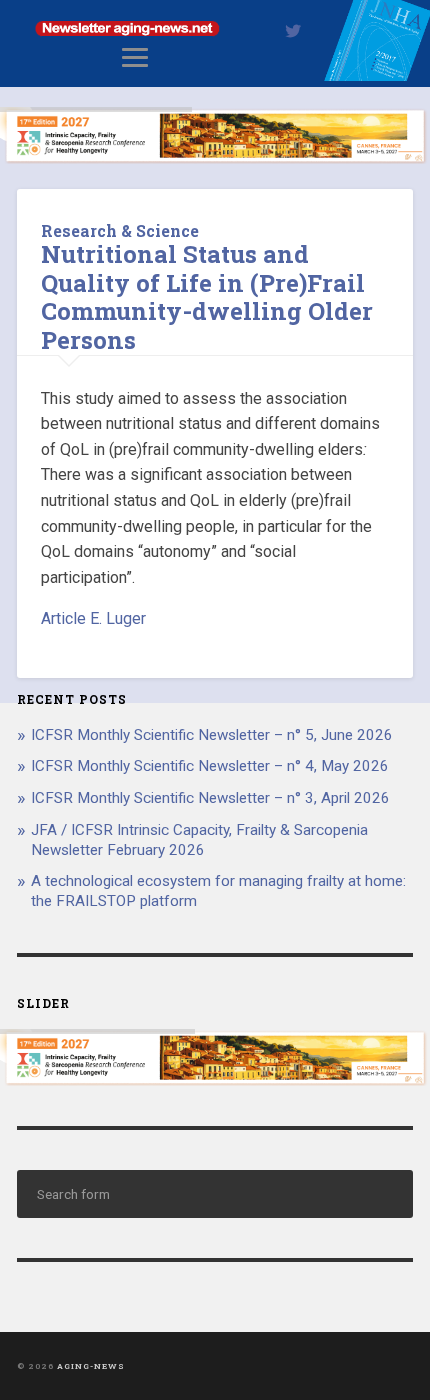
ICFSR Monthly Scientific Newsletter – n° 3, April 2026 (210, 798)
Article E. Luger (93, 618)
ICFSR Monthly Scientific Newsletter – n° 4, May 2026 (210, 766)
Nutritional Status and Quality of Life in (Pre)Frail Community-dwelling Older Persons (207, 297)
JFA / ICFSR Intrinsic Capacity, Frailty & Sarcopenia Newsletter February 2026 (199, 840)
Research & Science (120, 230)
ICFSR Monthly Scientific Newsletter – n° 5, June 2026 (212, 735)
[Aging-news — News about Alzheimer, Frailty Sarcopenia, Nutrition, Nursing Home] (215, 75)
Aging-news (91, 1366)
